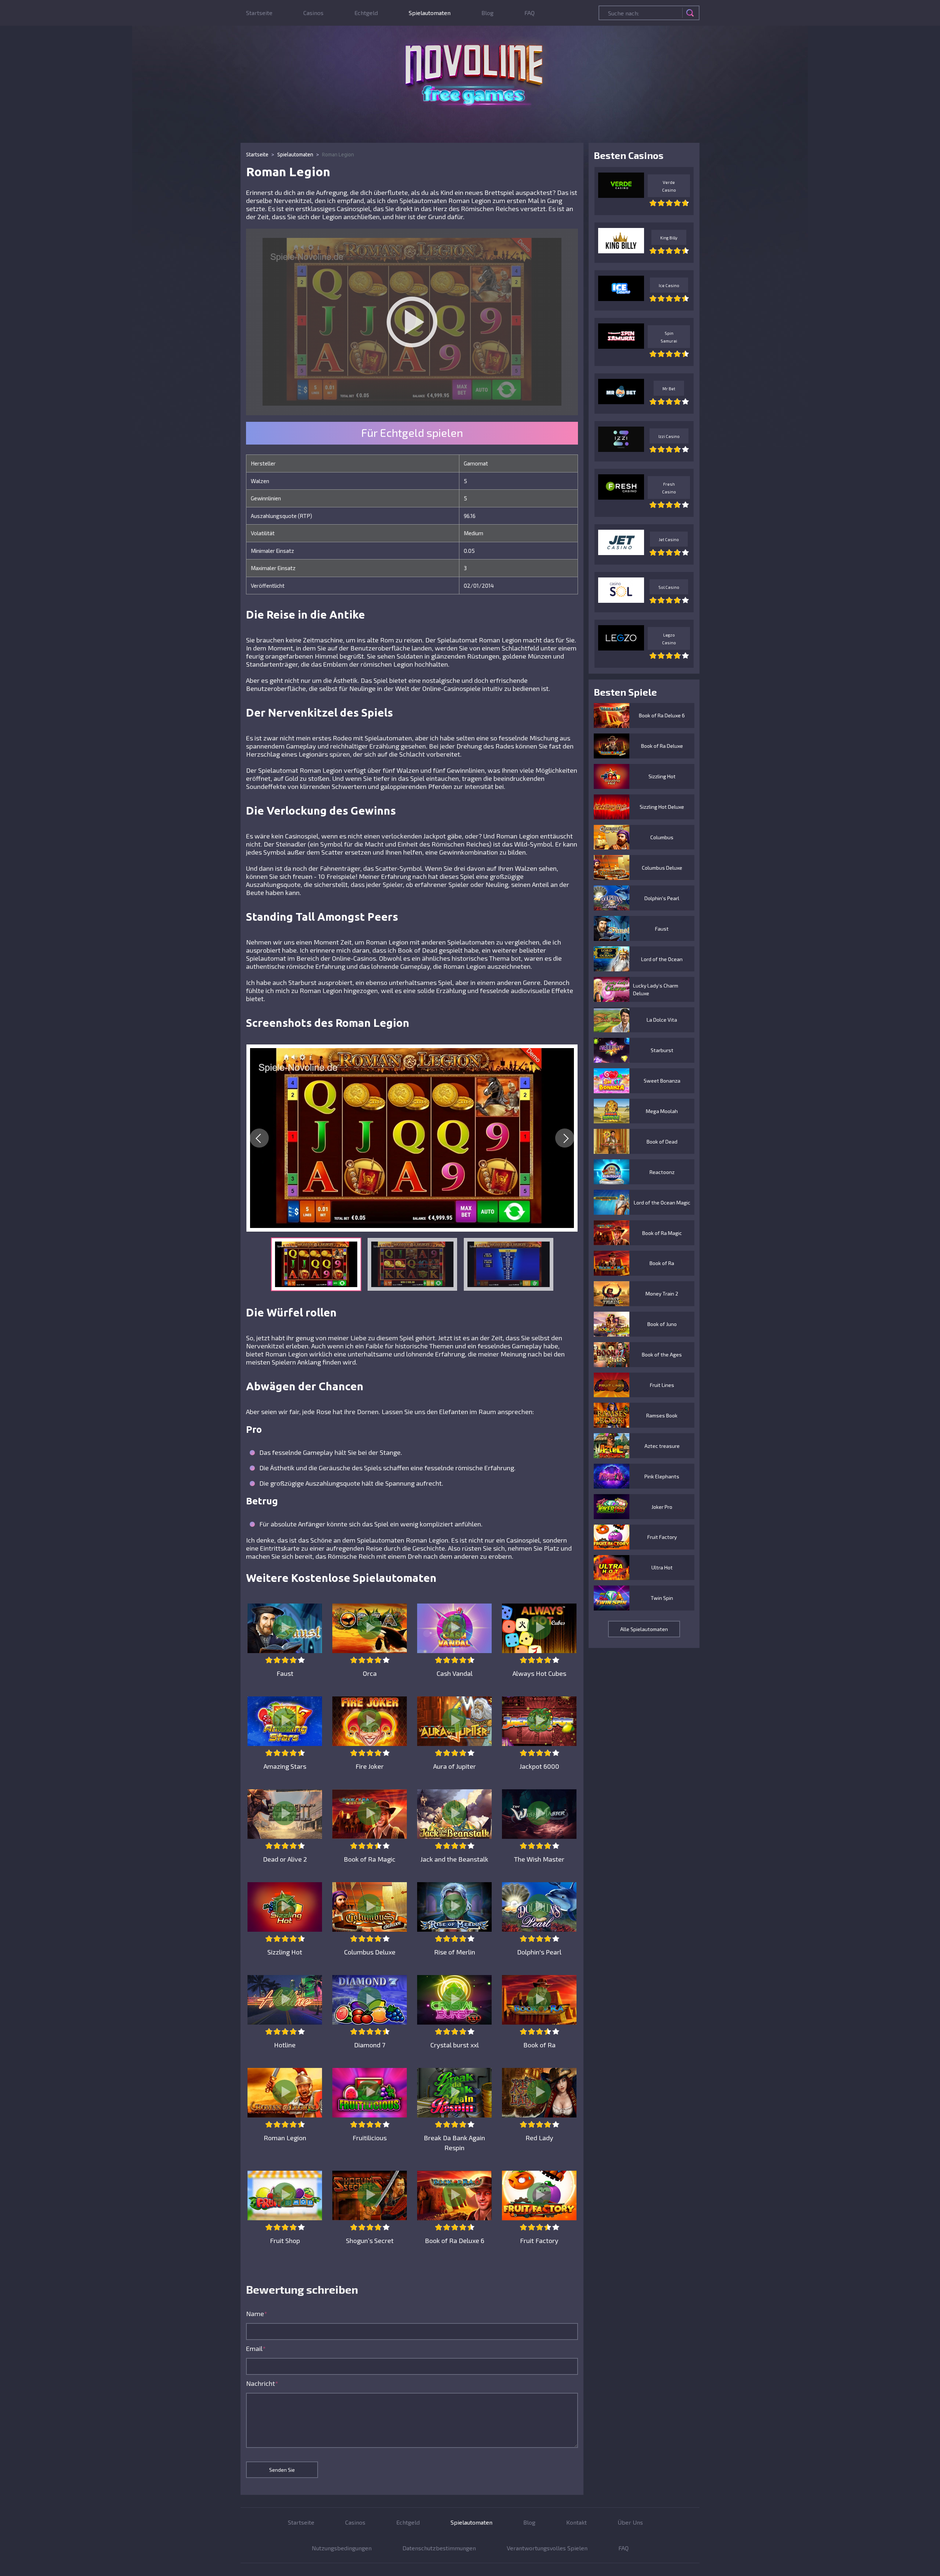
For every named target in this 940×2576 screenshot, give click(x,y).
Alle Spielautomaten (644, 1629)
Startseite (259, 13)
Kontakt (576, 2522)
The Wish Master (539, 1859)
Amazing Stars (285, 1766)
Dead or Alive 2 (285, 1859)
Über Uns (630, 2522)
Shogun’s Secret (370, 2240)
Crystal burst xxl (455, 2045)
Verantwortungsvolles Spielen (547, 2548)
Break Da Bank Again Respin (454, 2143)
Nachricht (262, 2383)
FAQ (529, 13)
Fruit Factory (539, 2240)
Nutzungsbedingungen (342, 2548)
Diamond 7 (370, 2045)
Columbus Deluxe (370, 1952)
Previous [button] (259, 1138)
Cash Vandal (455, 1673)
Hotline (285, 2045)
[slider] (285, 1660)
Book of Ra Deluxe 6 (455, 2240)
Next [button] (565, 1138)
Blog (487, 13)
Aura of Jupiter (455, 1766)
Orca (370, 1673)
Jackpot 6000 (539, 1766)
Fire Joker (370, 1766)
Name (257, 2314)
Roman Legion (285, 2138)
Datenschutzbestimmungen (439, 2548)
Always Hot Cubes (539, 1673)
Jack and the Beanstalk (454, 1859)
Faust (285, 1673)
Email (256, 2348)
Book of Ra (539, 2045)
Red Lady (539, 2138)
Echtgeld (366, 13)
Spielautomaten (430, 13)
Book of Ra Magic (370, 1859)
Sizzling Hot (285, 1952)
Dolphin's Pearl (539, 1952)
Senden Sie (282, 2470)
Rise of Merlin (455, 1952)
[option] (412, 1138)
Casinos (313, 13)
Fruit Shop (285, 2240)
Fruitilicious (370, 2138)
